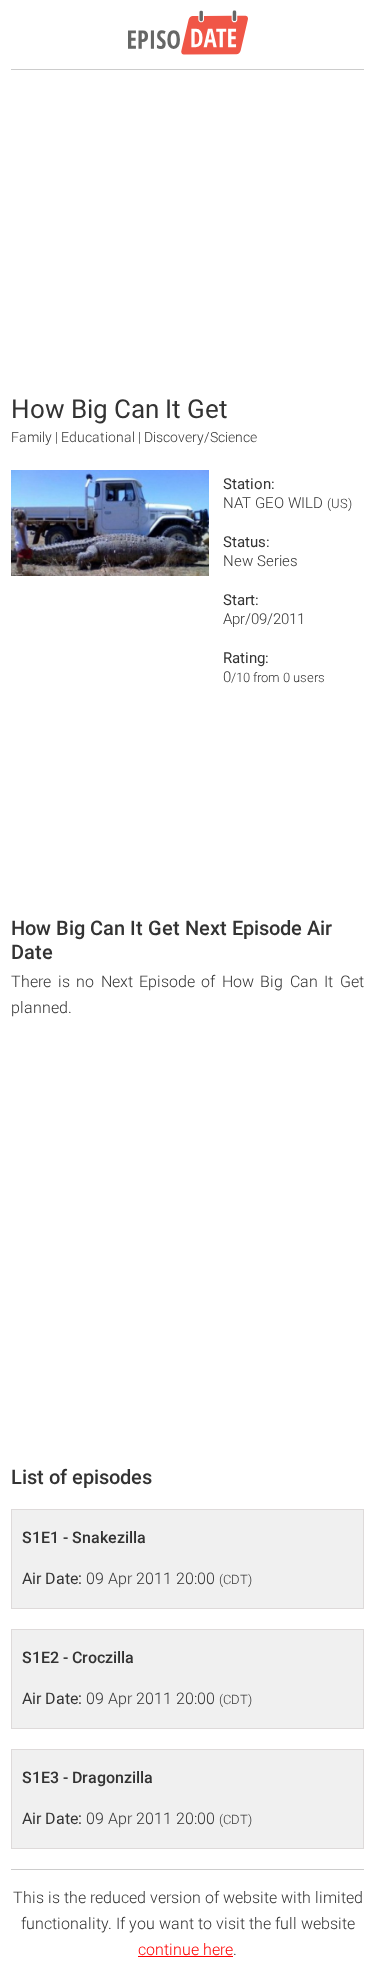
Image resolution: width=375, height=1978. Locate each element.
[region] (188, 230)
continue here (185, 1949)
